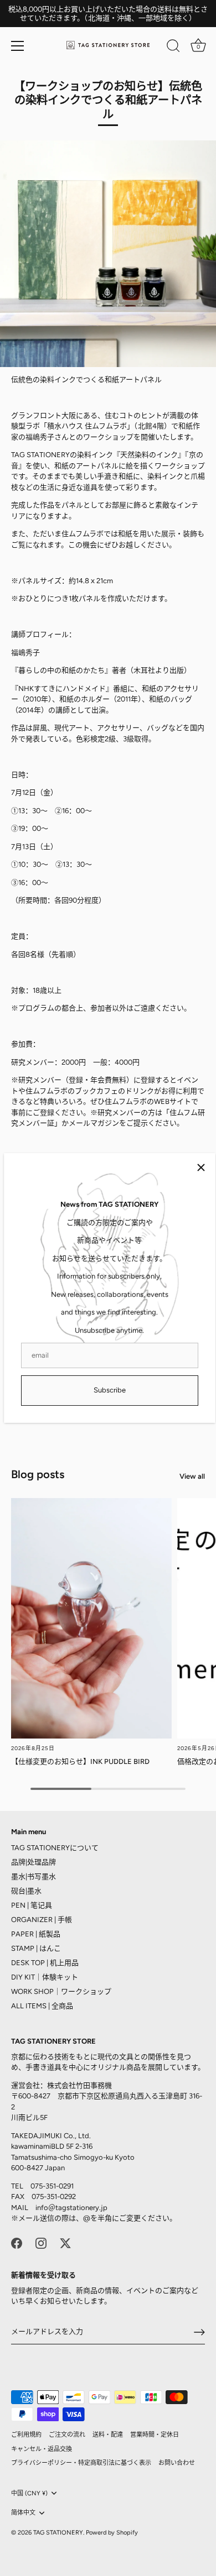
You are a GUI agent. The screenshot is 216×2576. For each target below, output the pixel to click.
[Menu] (18, 46)
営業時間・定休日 (155, 2435)
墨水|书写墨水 (34, 1876)
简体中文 (23, 2513)
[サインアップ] (199, 2332)
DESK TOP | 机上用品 (45, 1963)
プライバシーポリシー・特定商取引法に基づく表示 (81, 2463)
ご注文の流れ (67, 2435)
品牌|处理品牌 (34, 1862)
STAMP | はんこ (36, 1948)
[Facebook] (17, 2242)
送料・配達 (108, 2435)
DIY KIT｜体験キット (45, 1977)
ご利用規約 (26, 2435)
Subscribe (110, 1390)
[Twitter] (65, 2242)
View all (192, 1476)
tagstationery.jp (81, 2208)
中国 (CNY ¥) (29, 2493)
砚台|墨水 (26, 1891)
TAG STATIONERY (58, 2533)
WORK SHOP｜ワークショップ (61, 1991)
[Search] (173, 48)
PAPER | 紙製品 (36, 1934)
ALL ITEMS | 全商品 (42, 2006)
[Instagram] (41, 2242)
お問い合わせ (177, 2463)
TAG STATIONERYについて (55, 1848)
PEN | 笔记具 (32, 1905)
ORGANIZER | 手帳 (42, 1920)
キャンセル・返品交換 (42, 2449)
